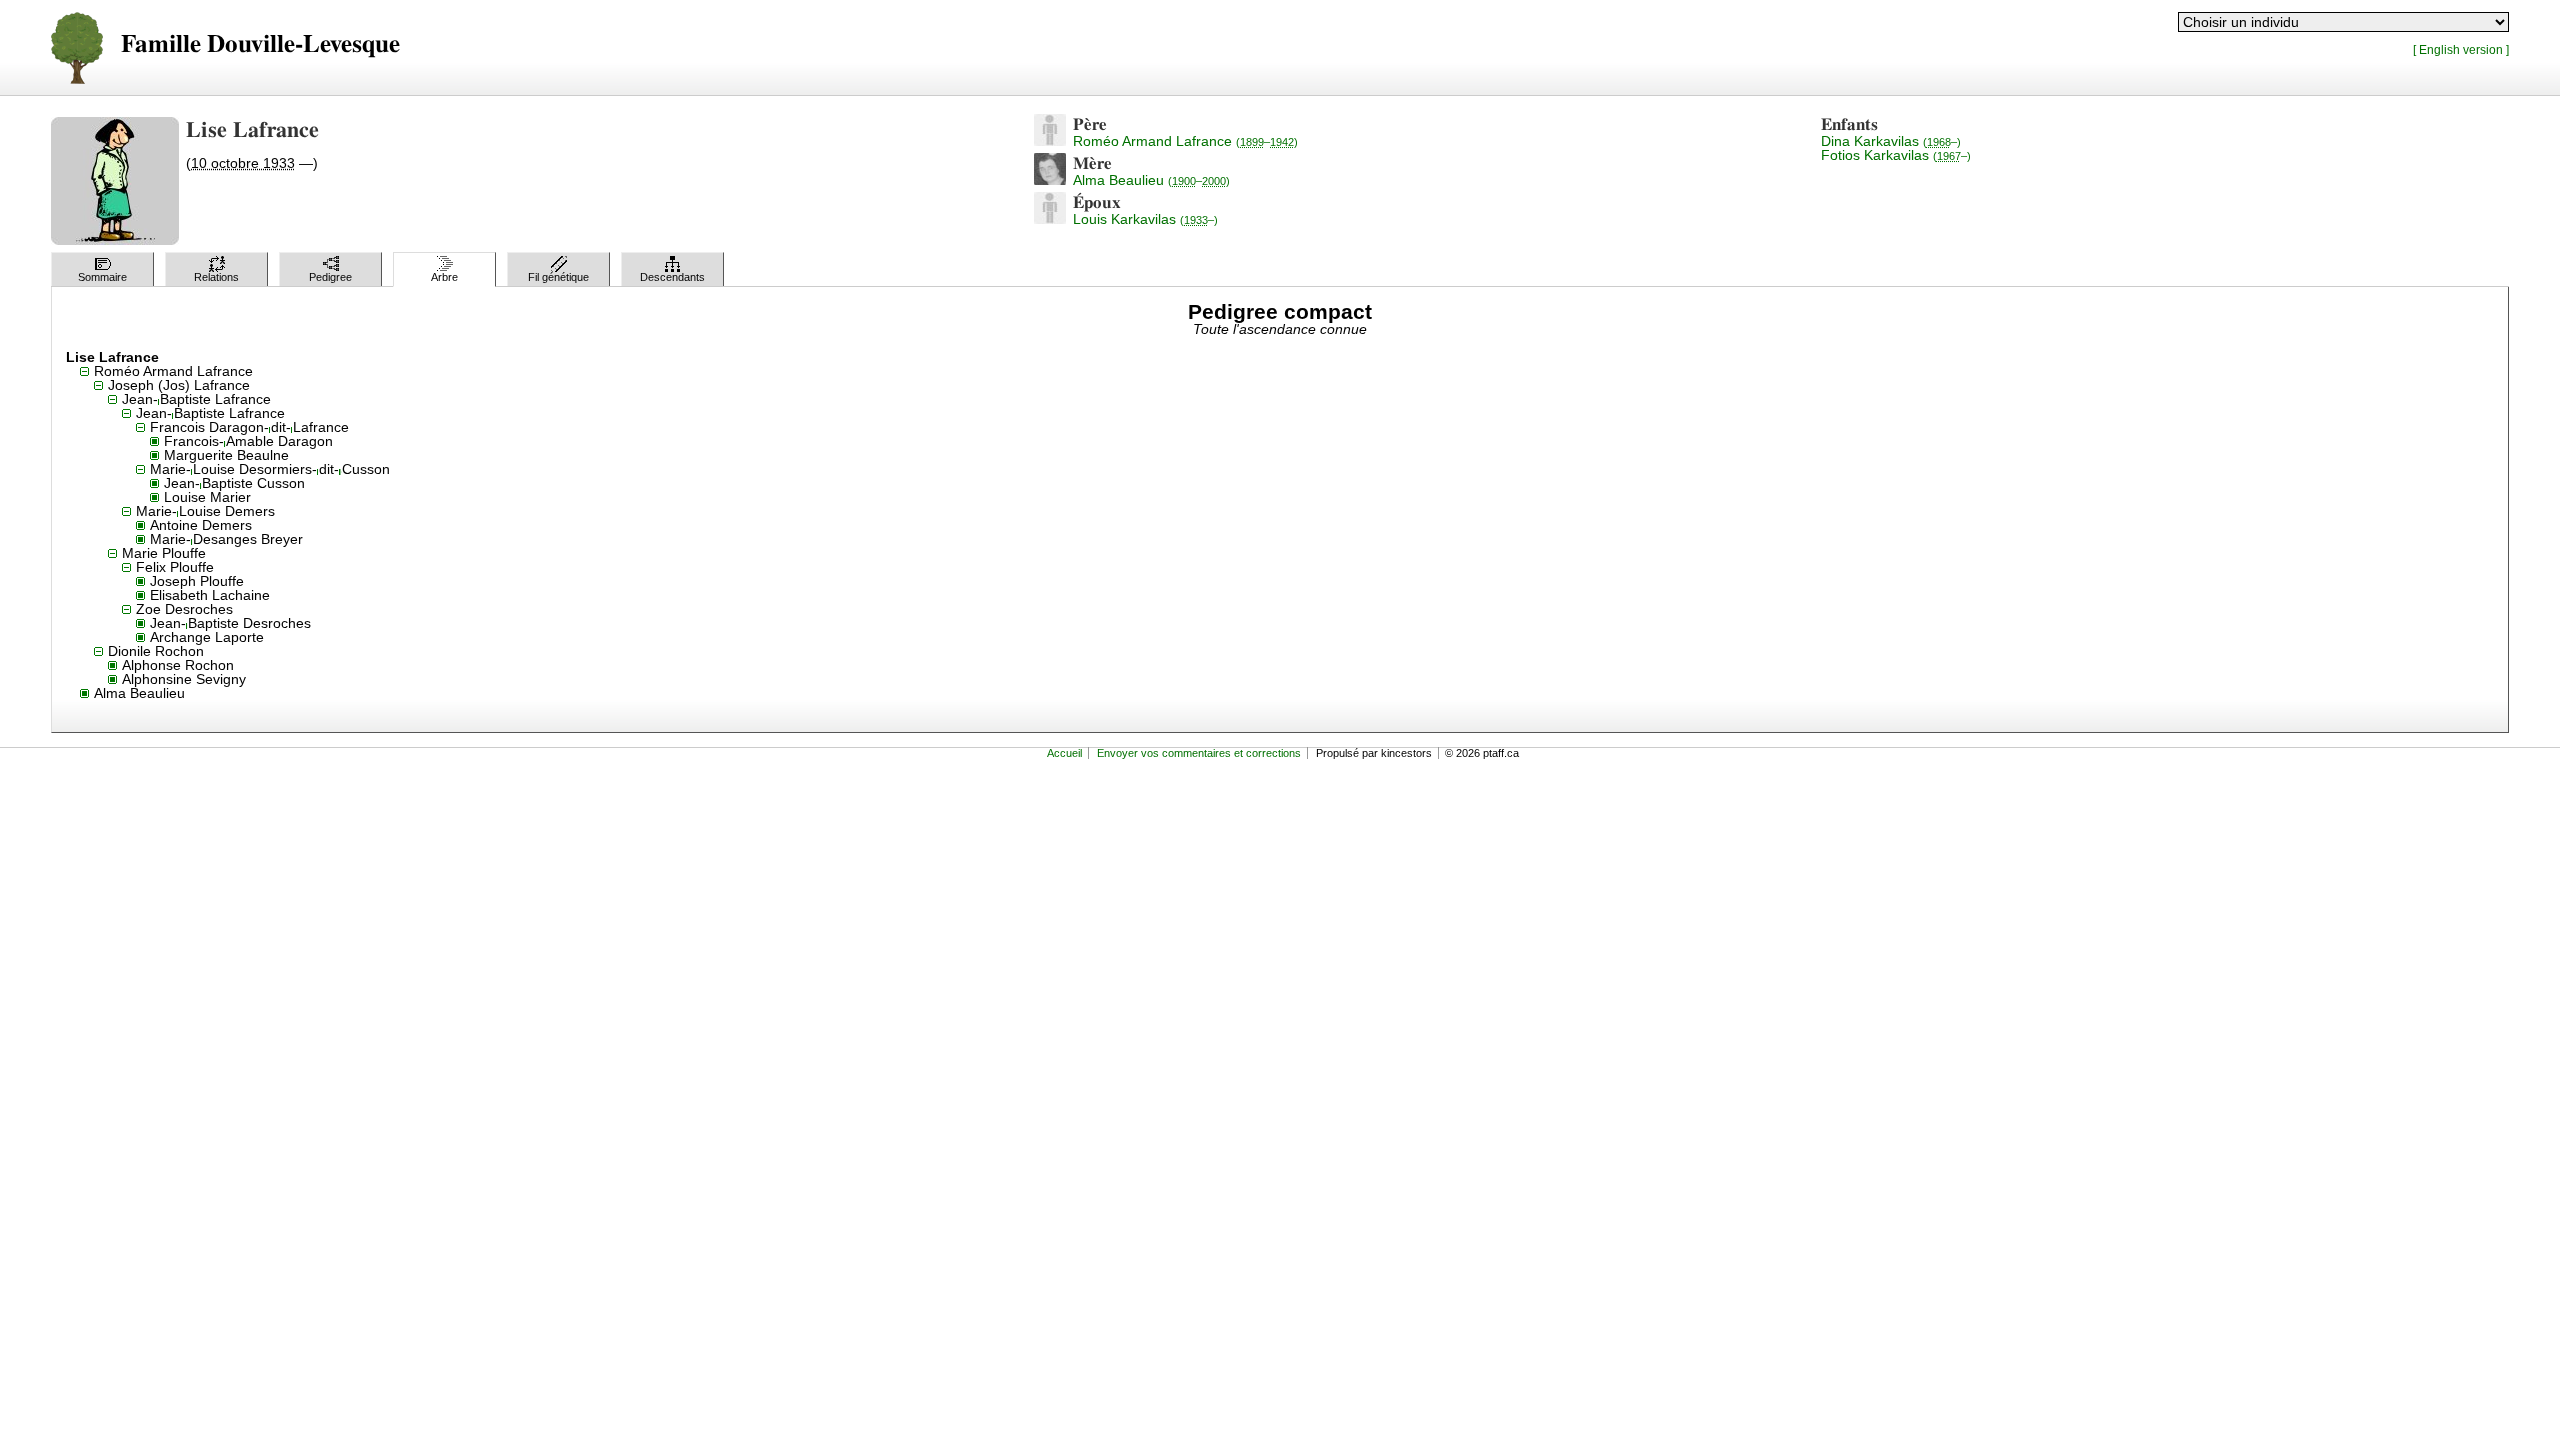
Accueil (1064, 753)
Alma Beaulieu (1151, 180)
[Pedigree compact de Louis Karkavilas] (1050, 219)
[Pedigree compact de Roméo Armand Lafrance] (1050, 141)
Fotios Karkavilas (1896, 155)
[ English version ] (2461, 49)
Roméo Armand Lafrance (1185, 141)
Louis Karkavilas (1145, 219)
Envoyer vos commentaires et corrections (1199, 753)
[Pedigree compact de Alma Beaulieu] (1050, 180)
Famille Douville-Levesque (260, 44)
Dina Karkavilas (1891, 141)
